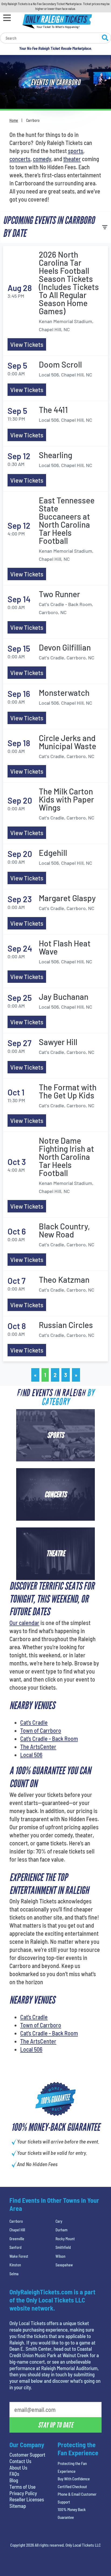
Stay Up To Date (55, 240)
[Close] (96, 145)
